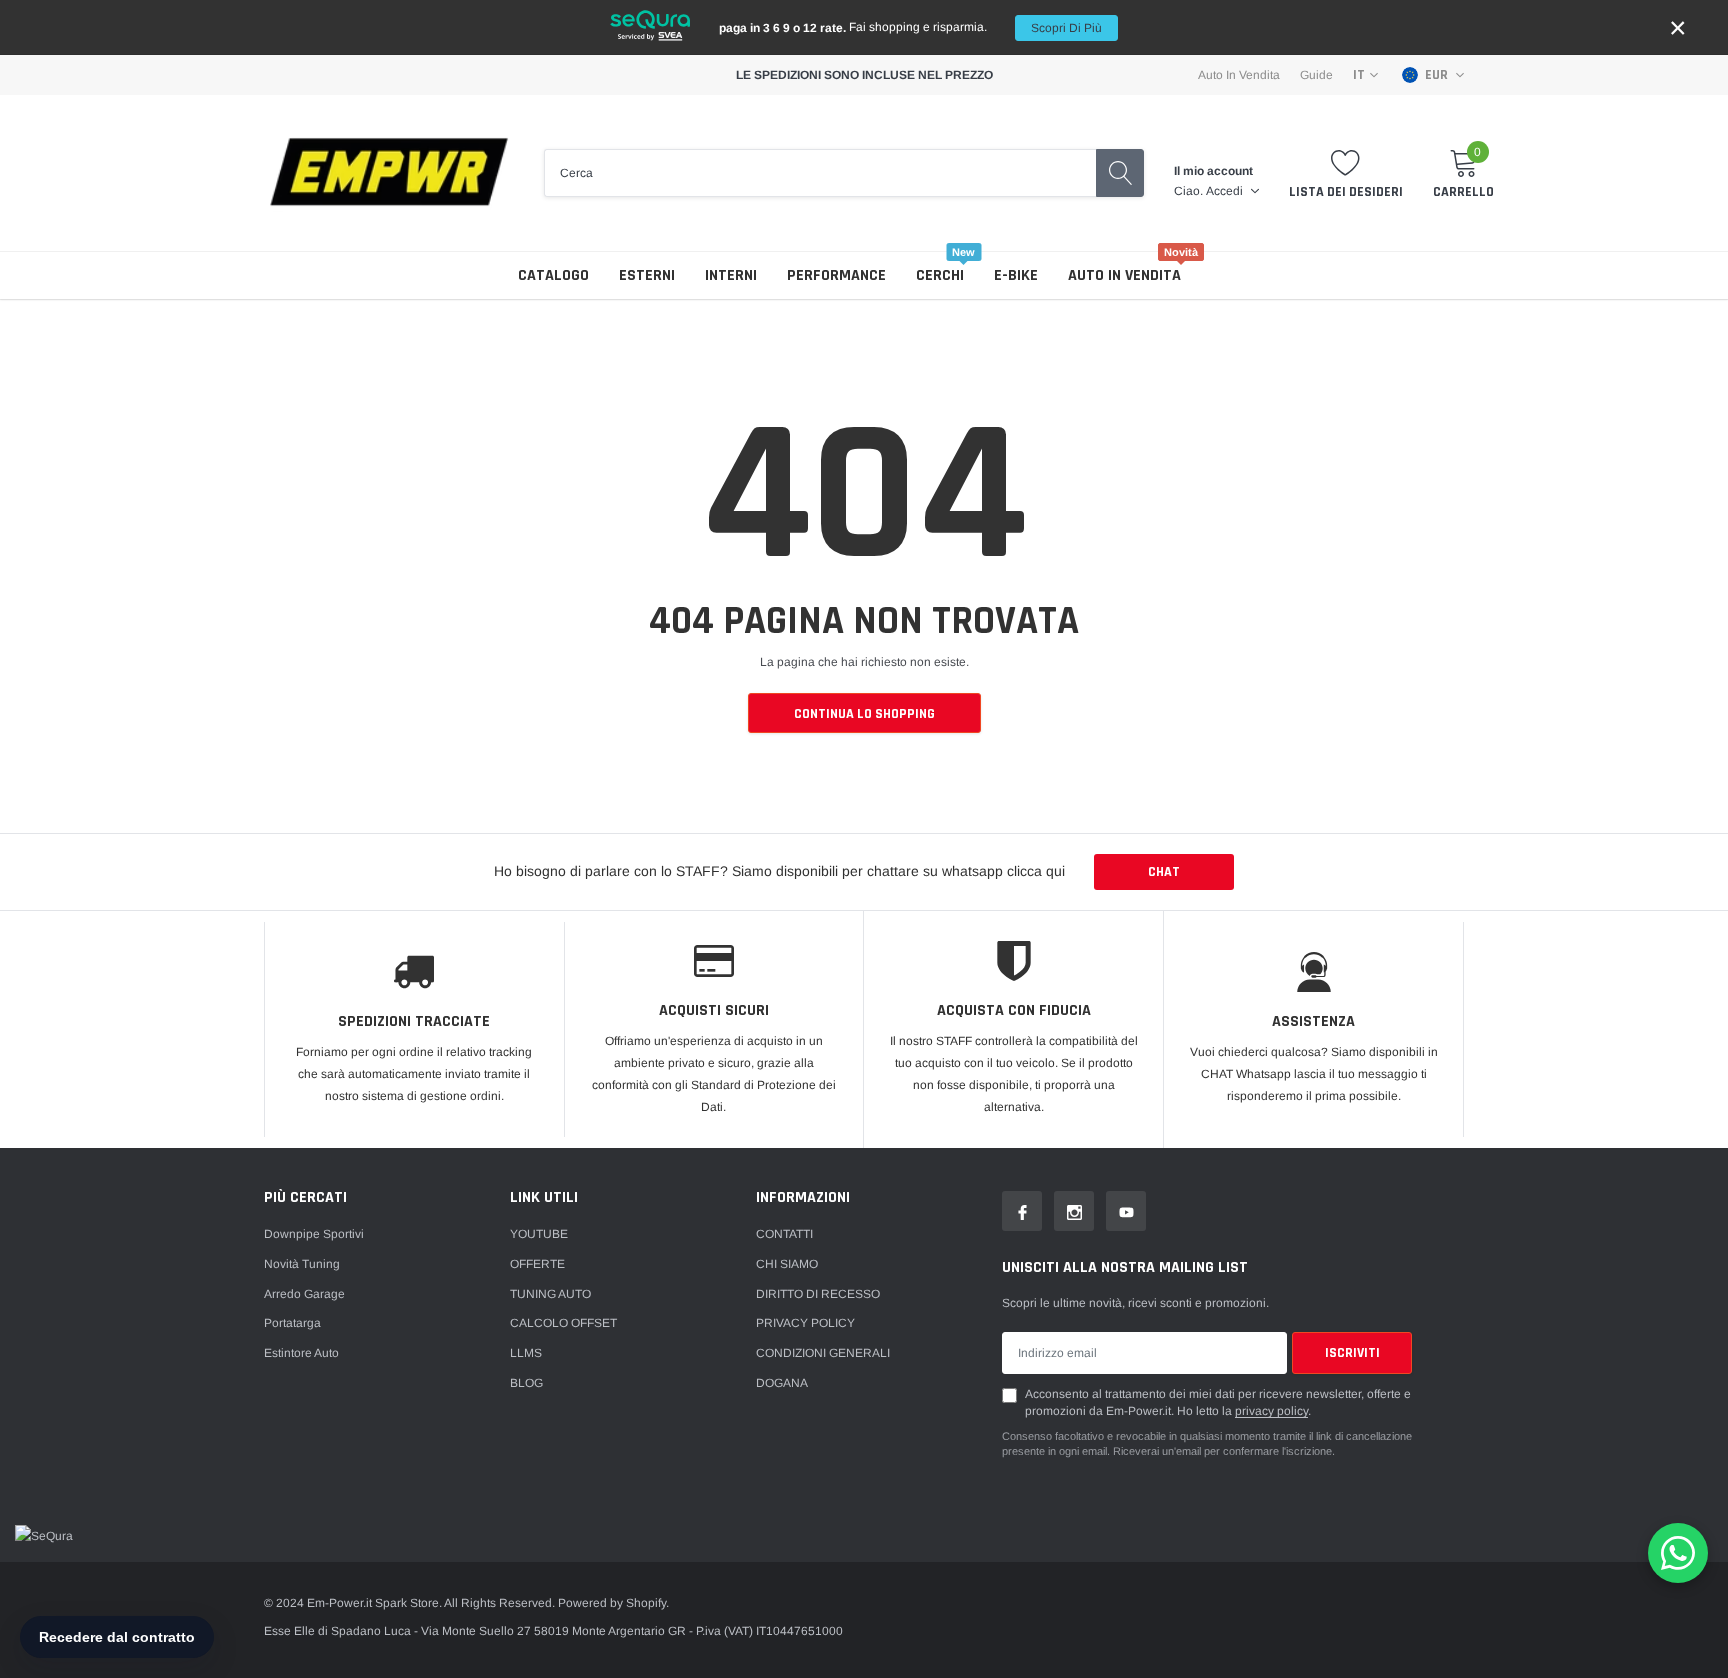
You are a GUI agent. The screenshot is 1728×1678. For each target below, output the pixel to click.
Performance (836, 275)
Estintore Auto (301, 1353)
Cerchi (940, 275)
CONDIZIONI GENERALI (823, 1353)
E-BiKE (1016, 275)
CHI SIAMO (787, 1264)
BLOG (526, 1383)
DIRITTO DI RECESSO (818, 1294)
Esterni (647, 275)
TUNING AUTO (550, 1294)
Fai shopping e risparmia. (910, 27)
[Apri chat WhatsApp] (1678, 1553)
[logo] (389, 173)
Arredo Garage (304, 1294)
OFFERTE (537, 1264)
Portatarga (292, 1323)
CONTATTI (784, 1234)
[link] (1022, 1211)
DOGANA (782, 1383)
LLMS (526, 1353)
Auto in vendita (1124, 275)
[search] (1120, 173)
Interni (731, 275)
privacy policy (1271, 1411)
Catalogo (553, 275)
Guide (1316, 75)
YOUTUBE (539, 1234)
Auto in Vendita (1239, 75)
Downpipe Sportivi (314, 1234)
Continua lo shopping (864, 714)
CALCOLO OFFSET (563, 1323)
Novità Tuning (302, 1264)
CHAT (1164, 872)
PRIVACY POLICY (805, 1323)
